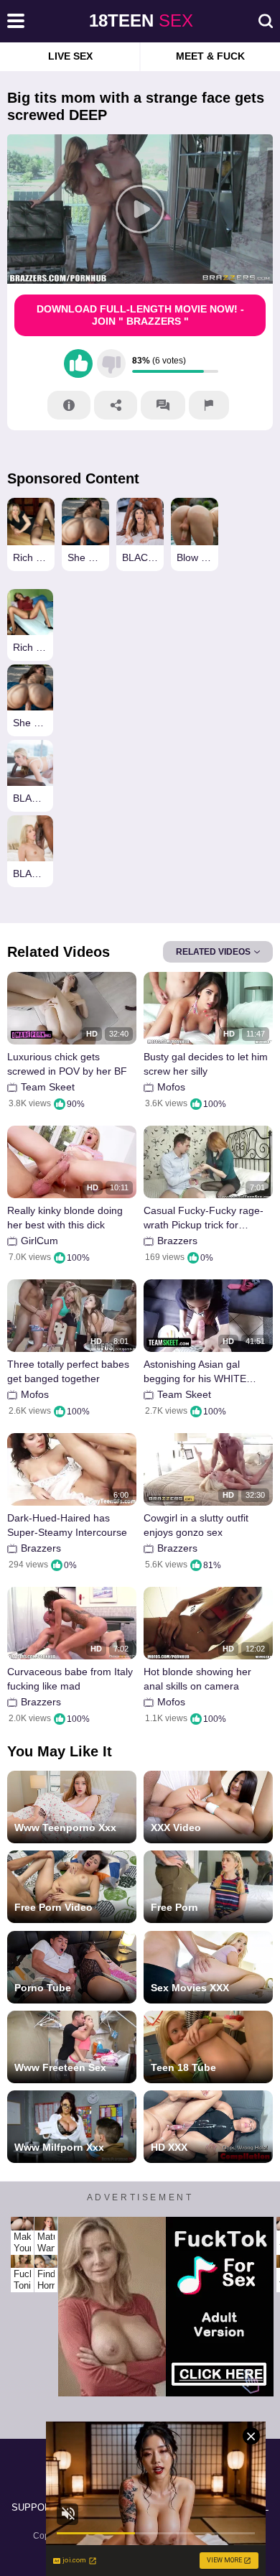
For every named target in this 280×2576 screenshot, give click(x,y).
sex (141, 20)
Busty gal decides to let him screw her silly (206, 1064)
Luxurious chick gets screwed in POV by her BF (67, 1064)
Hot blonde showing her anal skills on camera (197, 1679)
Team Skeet (48, 1087)
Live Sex (70, 56)
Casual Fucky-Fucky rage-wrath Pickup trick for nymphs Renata (204, 1218)
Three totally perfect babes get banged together (68, 1371)
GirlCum (39, 1241)
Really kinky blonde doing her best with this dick (65, 1218)
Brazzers (177, 1241)
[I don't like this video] (111, 363)
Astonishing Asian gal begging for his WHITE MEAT (195, 1372)
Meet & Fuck (210, 56)
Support (34, 2507)
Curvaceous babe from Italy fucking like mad (70, 1679)
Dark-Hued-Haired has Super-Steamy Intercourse (67, 1525)
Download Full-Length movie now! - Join (140, 315)
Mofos (171, 1087)
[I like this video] (78, 363)
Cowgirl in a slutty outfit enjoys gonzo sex (196, 1525)
